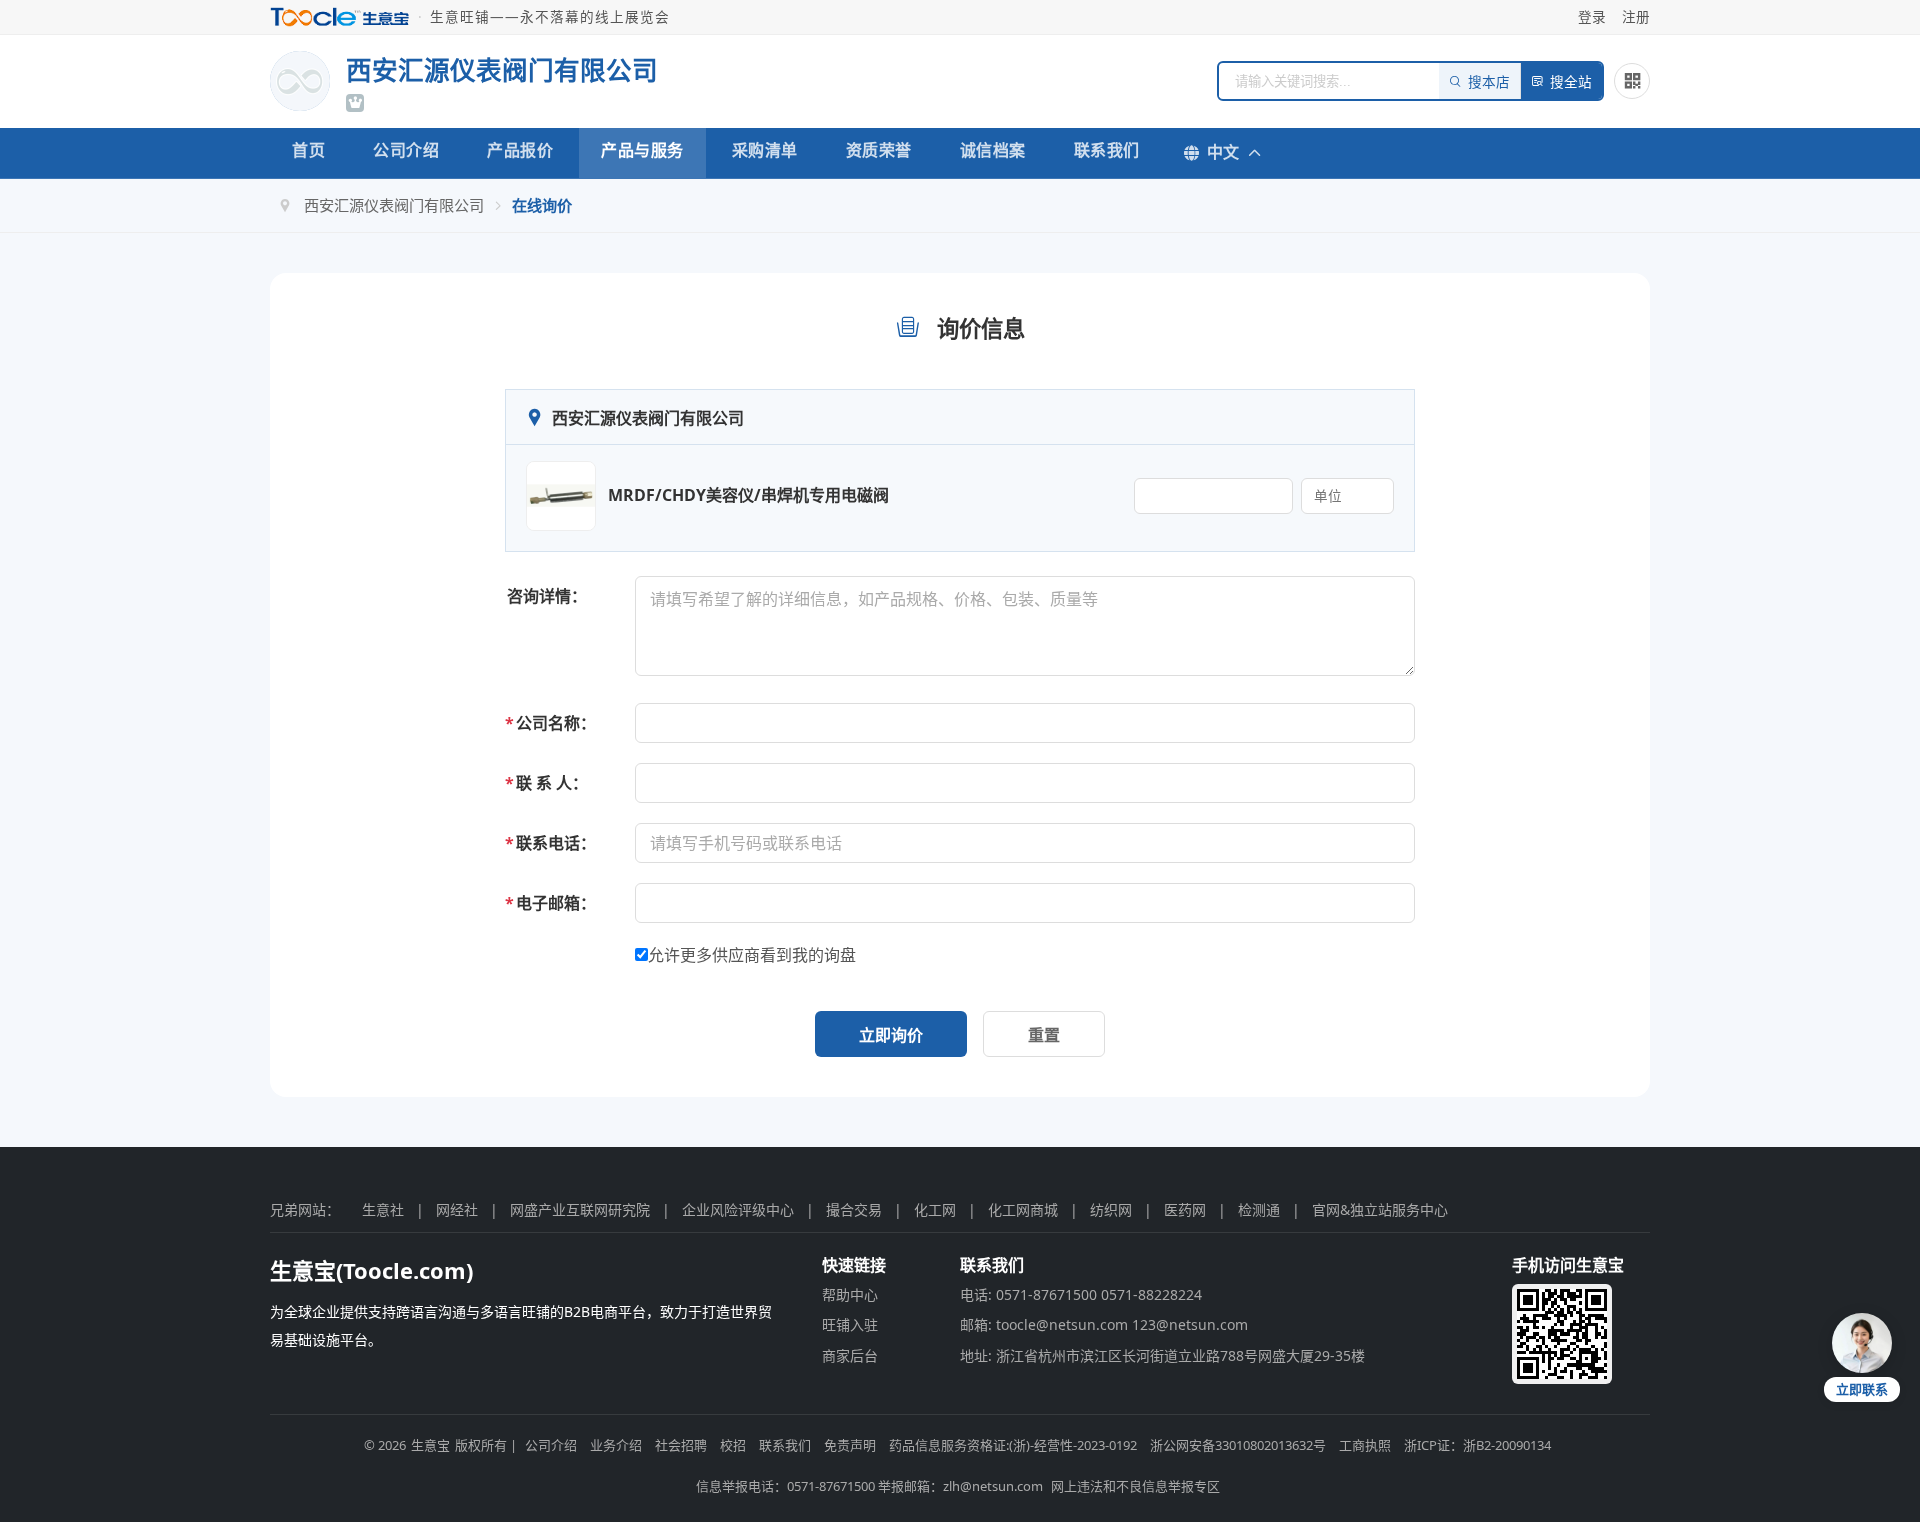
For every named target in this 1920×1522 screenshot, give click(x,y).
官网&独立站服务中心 (1380, 1209)
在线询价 (542, 205)
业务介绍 (616, 1445)
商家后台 (850, 1355)
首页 (308, 150)
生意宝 (430, 1445)
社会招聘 (681, 1445)
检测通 (1259, 1209)
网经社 (457, 1209)
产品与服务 (642, 150)
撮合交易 (854, 1209)
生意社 (383, 1209)
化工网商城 (1023, 1209)
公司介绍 (406, 150)
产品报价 (520, 150)
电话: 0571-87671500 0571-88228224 (1081, 1294)
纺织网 (1111, 1209)
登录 (1592, 16)
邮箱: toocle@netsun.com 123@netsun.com (1104, 1324)
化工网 (935, 1209)
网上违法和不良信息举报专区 (1135, 1486)
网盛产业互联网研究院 (580, 1209)
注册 (1636, 16)
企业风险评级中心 (738, 1209)
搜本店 (1489, 82)
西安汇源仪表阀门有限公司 (394, 205)
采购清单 (765, 150)
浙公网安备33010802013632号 (1238, 1445)
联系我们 (1107, 150)
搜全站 (1571, 82)
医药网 (1185, 1209)
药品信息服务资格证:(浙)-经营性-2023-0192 (1013, 1445)
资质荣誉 (879, 150)
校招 (733, 1445)
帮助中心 (850, 1294)
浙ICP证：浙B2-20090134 (1477, 1445)
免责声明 (850, 1445)
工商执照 (1365, 1445)
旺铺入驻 (850, 1324)
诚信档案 (993, 150)
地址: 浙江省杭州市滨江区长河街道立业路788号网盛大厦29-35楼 (1162, 1355)
